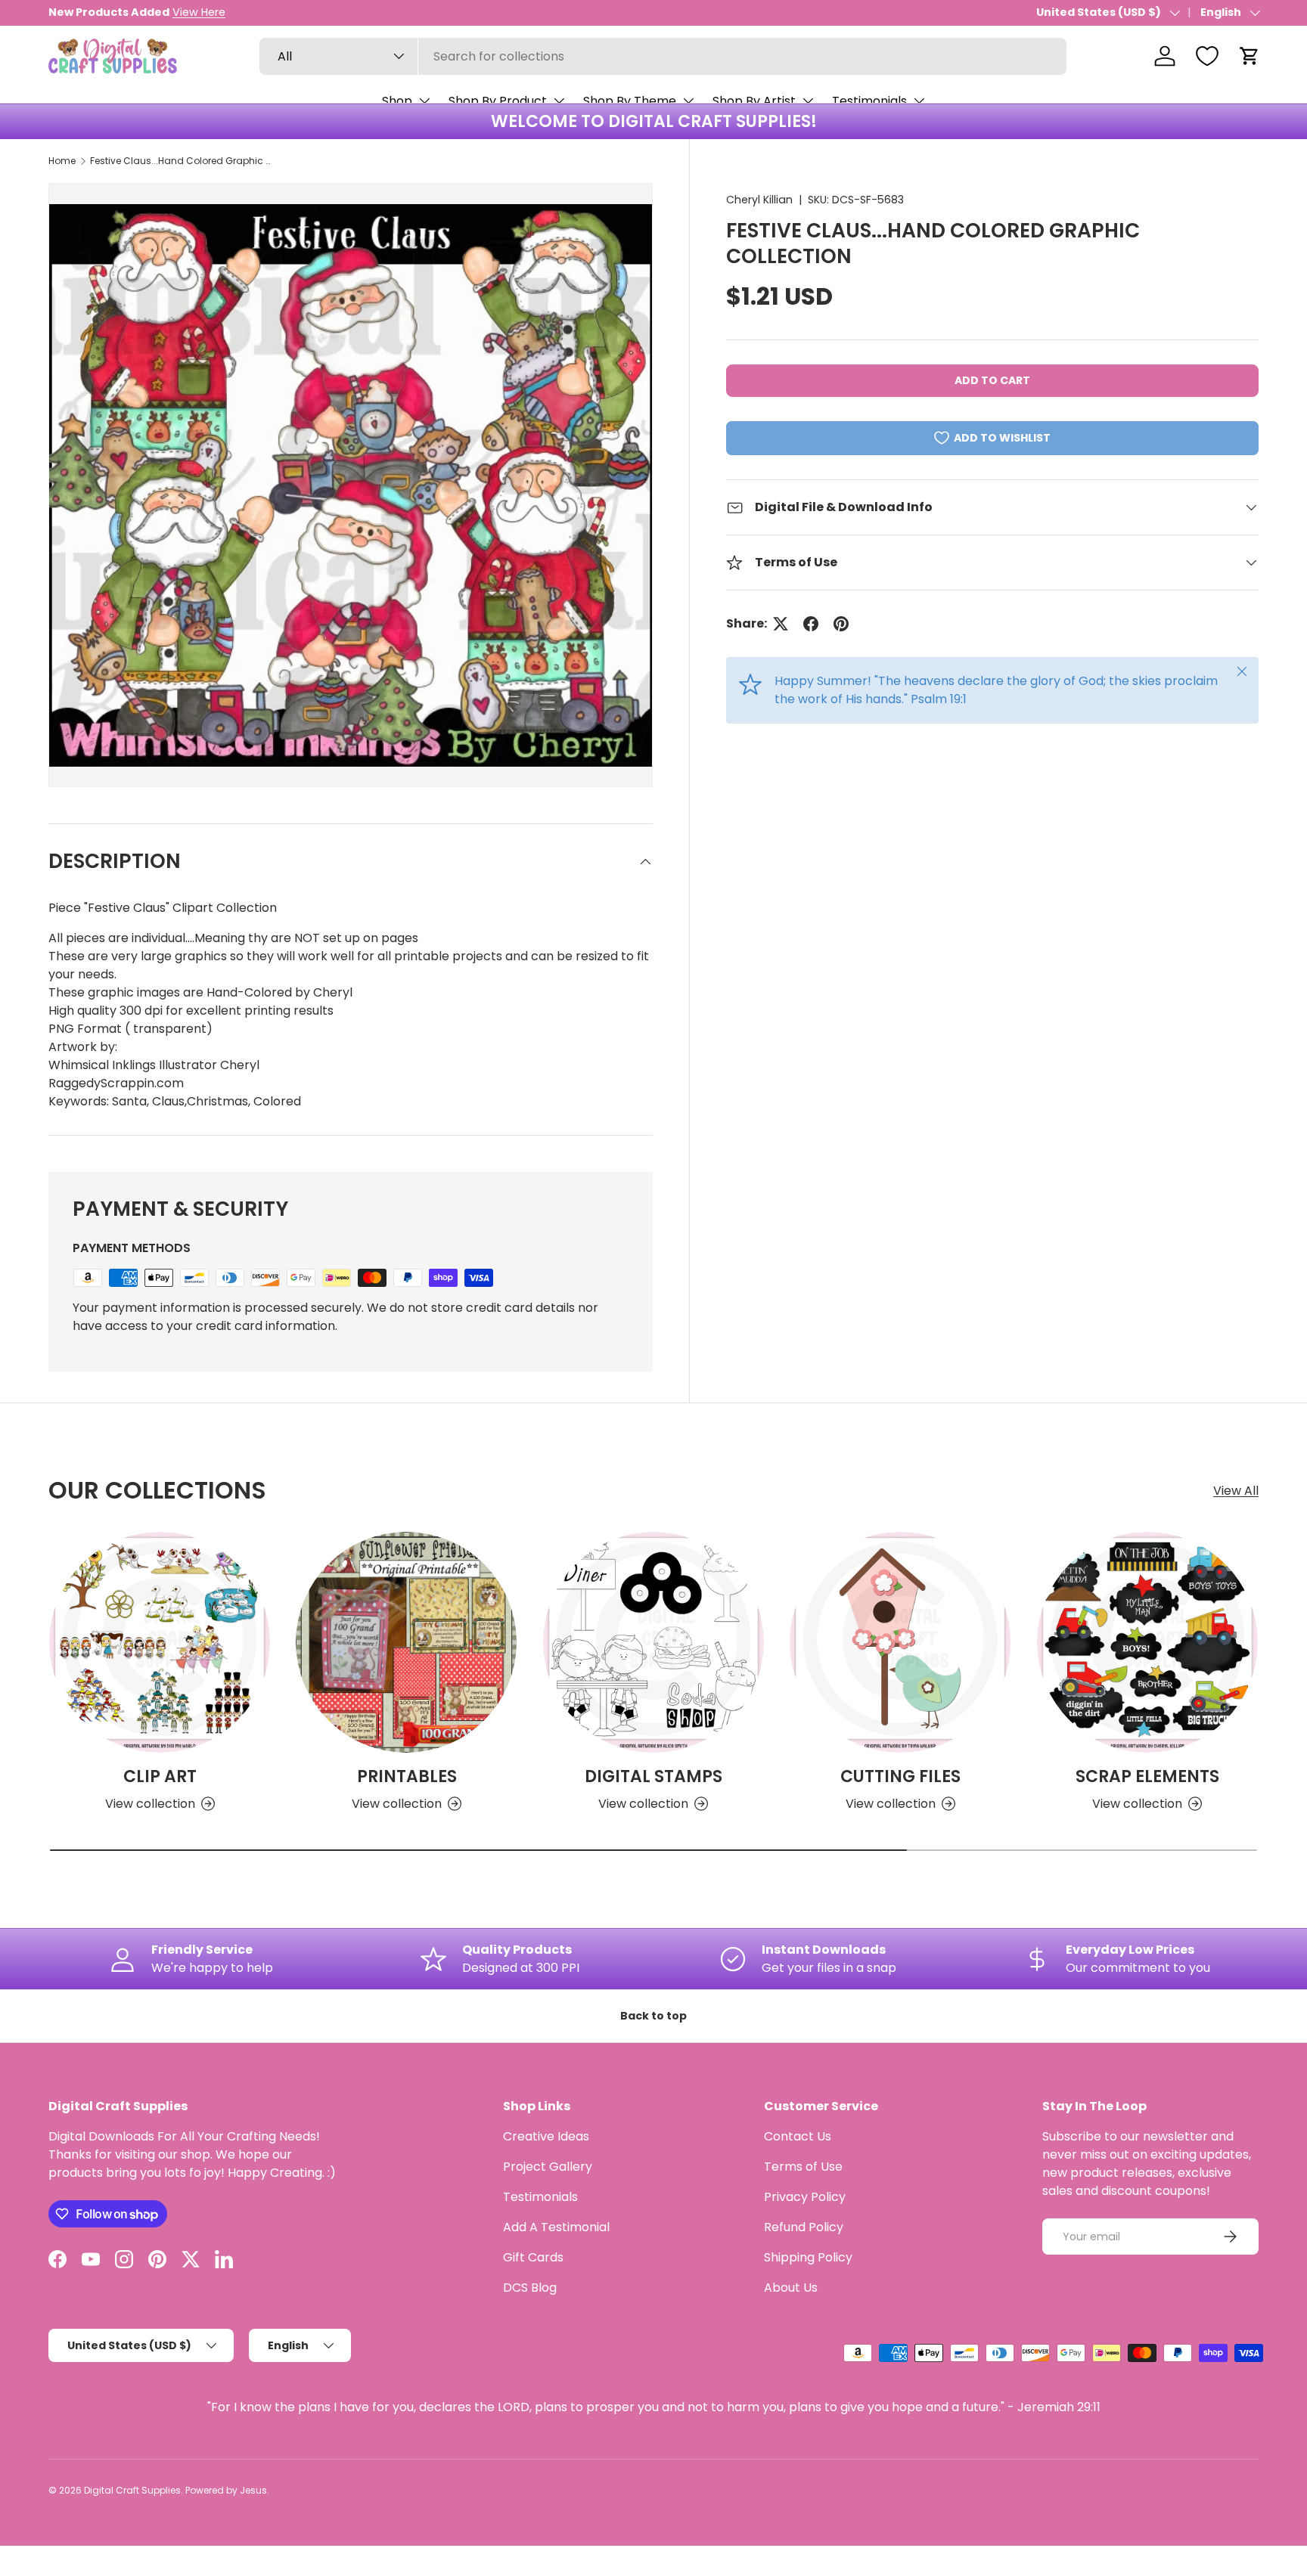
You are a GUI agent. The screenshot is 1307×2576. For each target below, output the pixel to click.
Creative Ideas (546, 2136)
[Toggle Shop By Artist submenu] (808, 101)
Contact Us (798, 2136)
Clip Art (160, 1776)
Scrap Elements (1147, 1776)
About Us (791, 2288)
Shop (397, 101)
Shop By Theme (630, 101)
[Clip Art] (160, 1642)
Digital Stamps (653, 1776)
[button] (1250, 56)
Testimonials (869, 101)
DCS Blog (530, 2288)
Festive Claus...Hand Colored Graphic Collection (181, 161)
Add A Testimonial (556, 2227)
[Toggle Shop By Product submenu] (559, 101)
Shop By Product (498, 101)
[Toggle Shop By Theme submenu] (688, 101)
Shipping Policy (808, 2257)
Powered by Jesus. (227, 2490)
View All (1236, 1491)
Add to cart (992, 380)
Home (62, 161)
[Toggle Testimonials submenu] (919, 101)
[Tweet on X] (781, 624)
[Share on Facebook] (811, 624)
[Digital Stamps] (653, 1642)
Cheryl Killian (759, 200)
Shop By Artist (754, 101)
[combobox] (663, 56)
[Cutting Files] (900, 1642)
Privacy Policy (805, 2197)
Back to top (653, 2016)
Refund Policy (804, 2227)
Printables (407, 1776)
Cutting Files (900, 1776)
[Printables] (406, 1642)
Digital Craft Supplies (132, 2490)
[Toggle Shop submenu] (424, 101)
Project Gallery (548, 2167)
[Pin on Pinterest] (841, 624)
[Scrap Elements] (1147, 1642)
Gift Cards (533, 2257)
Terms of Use (803, 2167)
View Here (199, 12)
